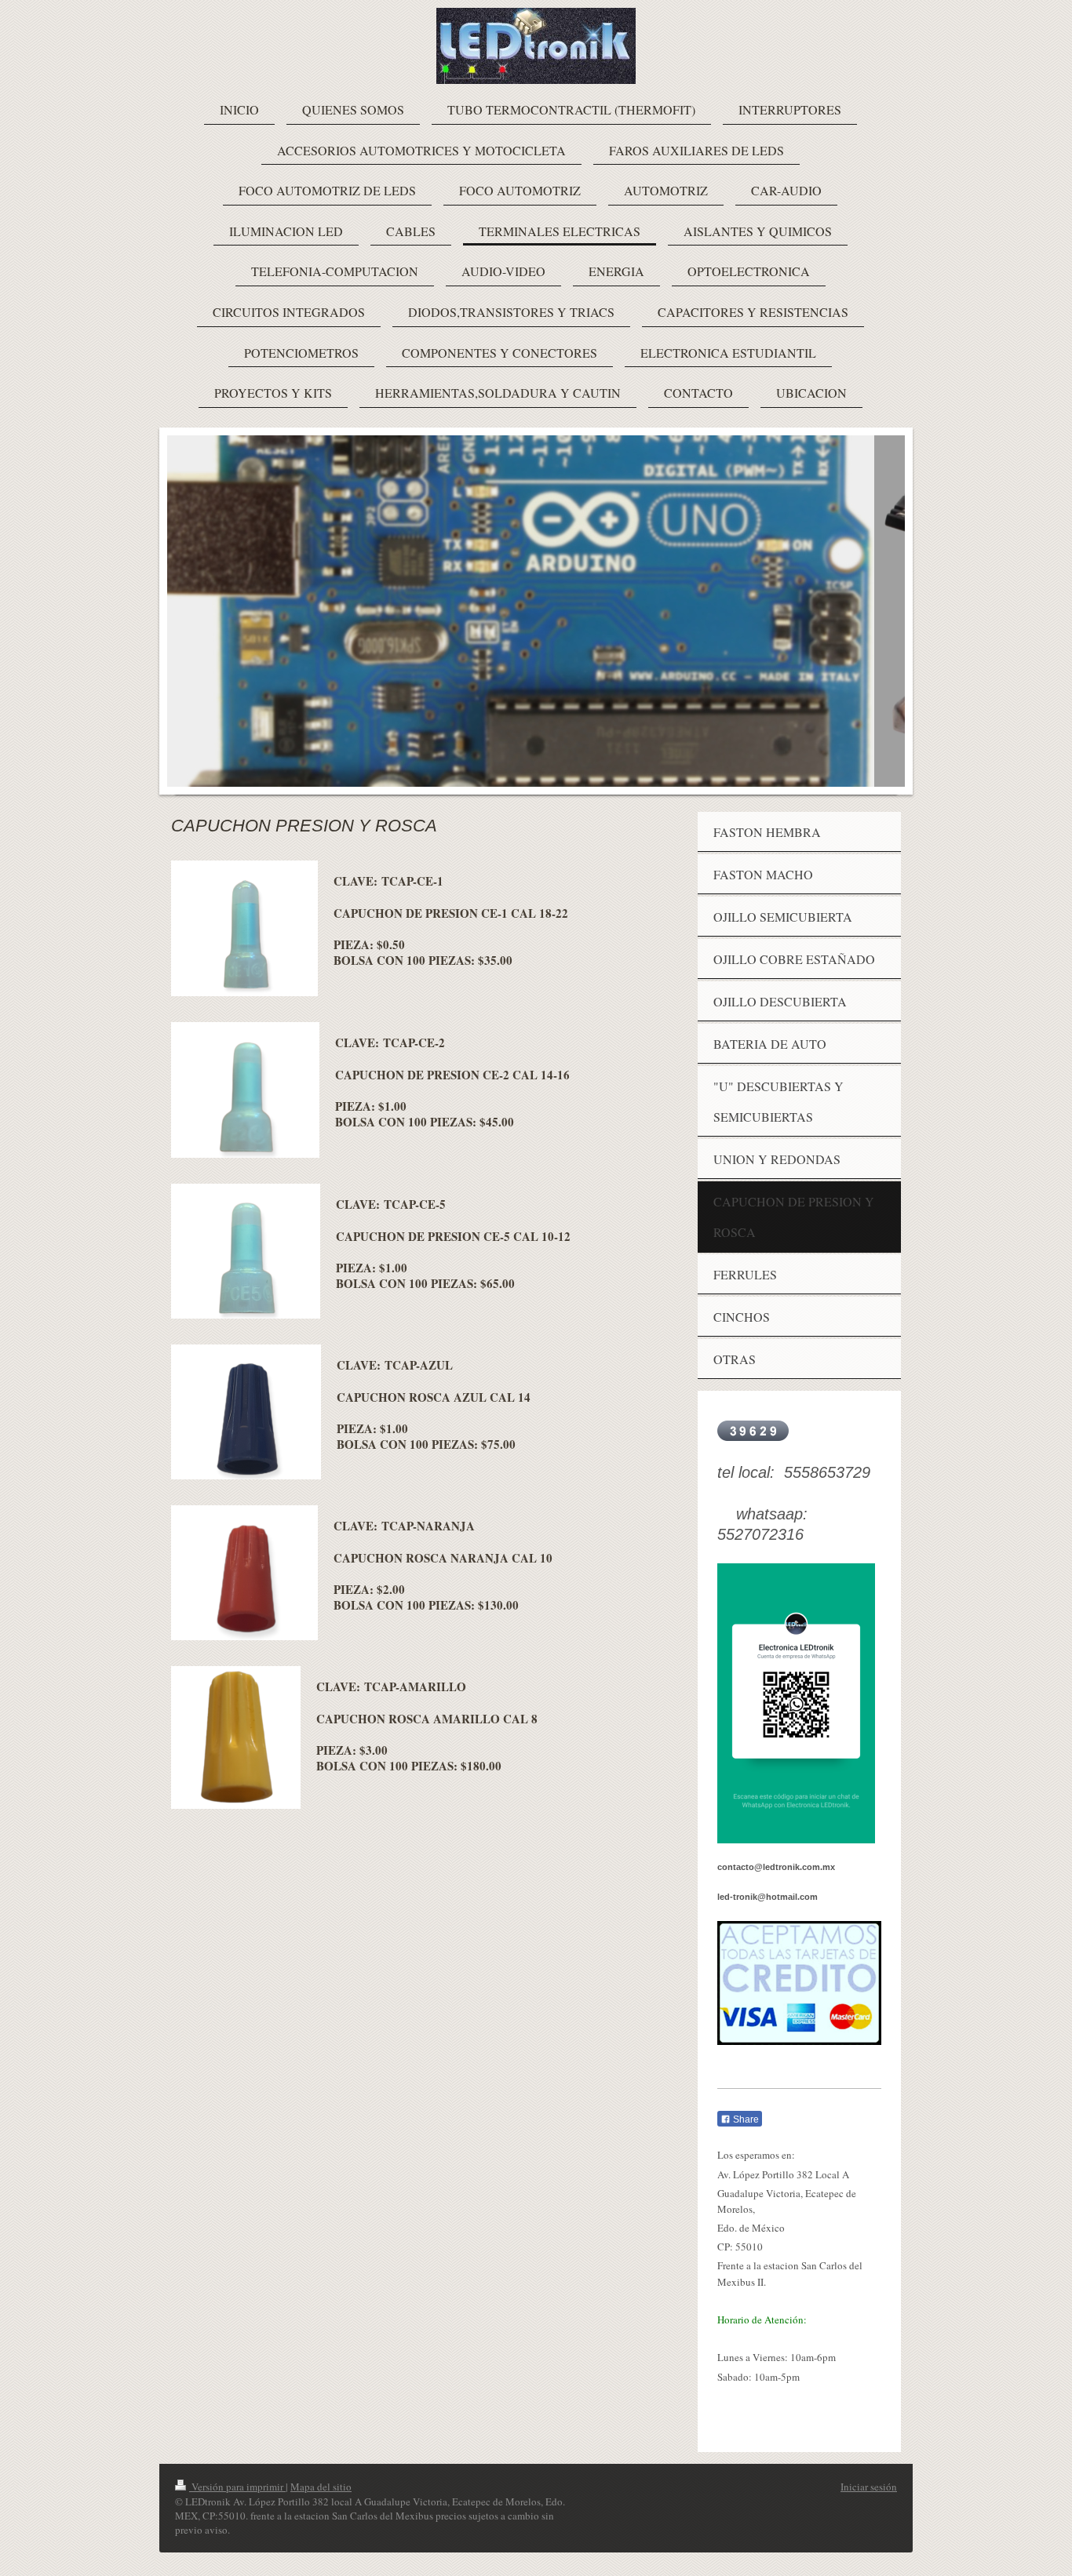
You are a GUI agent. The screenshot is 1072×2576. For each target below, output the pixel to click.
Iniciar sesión (869, 2487)
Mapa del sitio (321, 2487)
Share (745, 2119)
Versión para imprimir (237, 2487)
